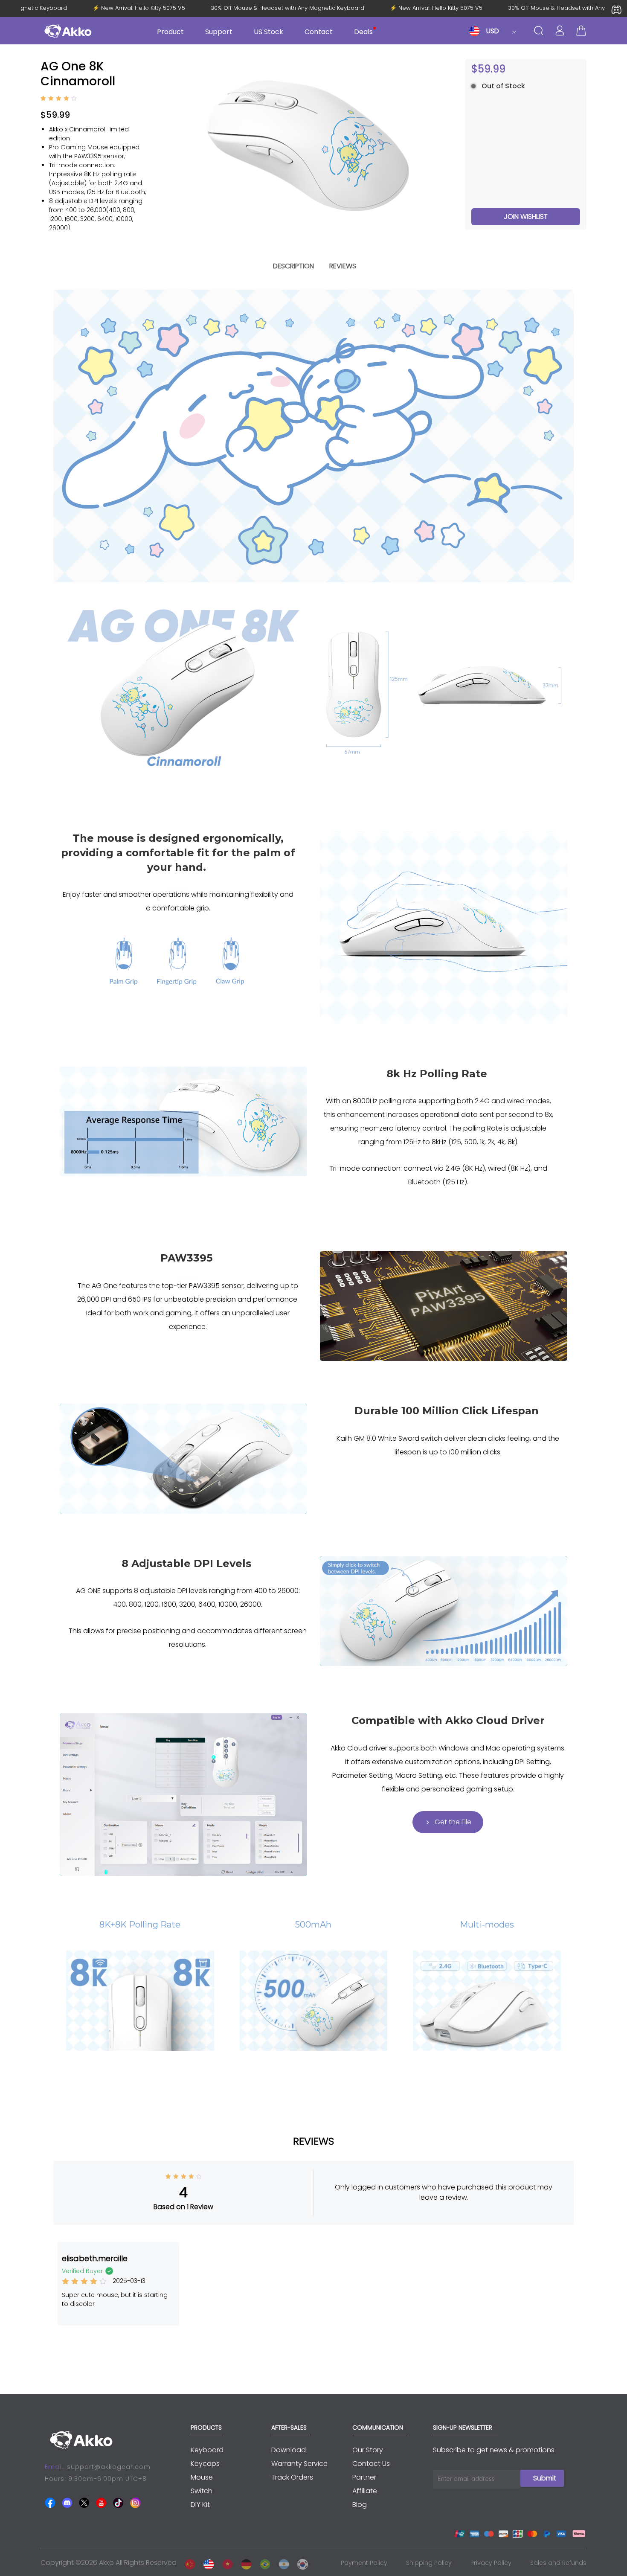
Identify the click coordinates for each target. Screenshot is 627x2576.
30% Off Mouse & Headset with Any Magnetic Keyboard (307, 8)
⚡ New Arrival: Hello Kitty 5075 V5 (158, 8)
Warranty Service (299, 2464)
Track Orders (292, 2477)
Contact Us (371, 2464)
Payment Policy (364, 2563)
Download (289, 2450)
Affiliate (365, 2491)
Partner (364, 2477)
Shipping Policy (429, 2563)
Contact (319, 32)
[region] (98, 185)
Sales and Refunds (558, 2563)
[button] (448, 144)
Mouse (202, 2477)
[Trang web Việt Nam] (225, 2563)
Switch (202, 2491)
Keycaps (205, 2464)
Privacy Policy (491, 2563)
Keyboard (207, 2450)
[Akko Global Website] (206, 2563)
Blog (360, 2505)
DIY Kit (200, 2505)
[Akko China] (188, 2563)
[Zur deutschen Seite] (244, 2563)
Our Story (368, 2450)
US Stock (269, 32)
